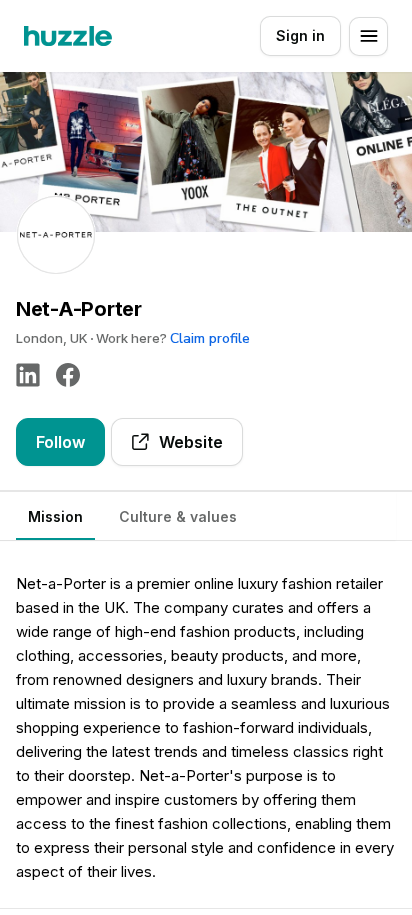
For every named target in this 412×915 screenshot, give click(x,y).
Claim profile (210, 338)
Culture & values (178, 516)
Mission (55, 516)
